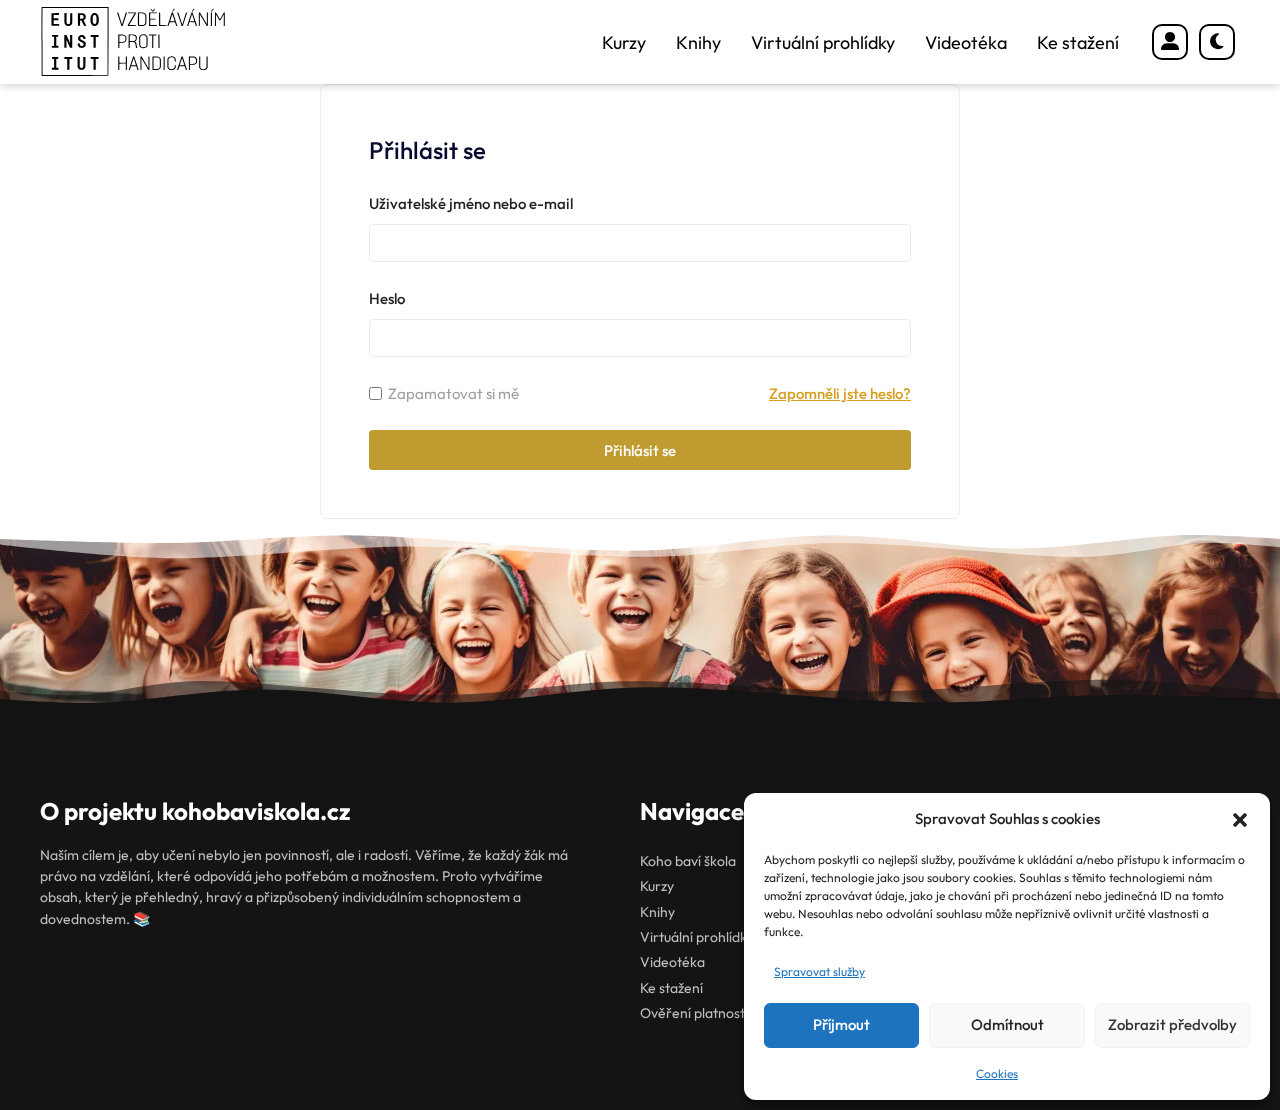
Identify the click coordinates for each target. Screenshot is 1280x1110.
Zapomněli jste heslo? (840, 393)
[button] (1240, 820)
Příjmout (841, 1024)
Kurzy (624, 42)
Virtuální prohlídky (823, 42)
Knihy (698, 42)
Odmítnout (1007, 1024)
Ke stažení (1078, 42)
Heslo (387, 298)
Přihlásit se (640, 450)
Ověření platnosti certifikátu (727, 1013)
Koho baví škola (688, 861)
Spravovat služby (819, 971)
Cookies (997, 1073)
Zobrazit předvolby (1172, 1024)
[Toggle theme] (1217, 42)
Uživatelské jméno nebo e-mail (471, 203)
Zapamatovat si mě (453, 393)
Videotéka (966, 42)
